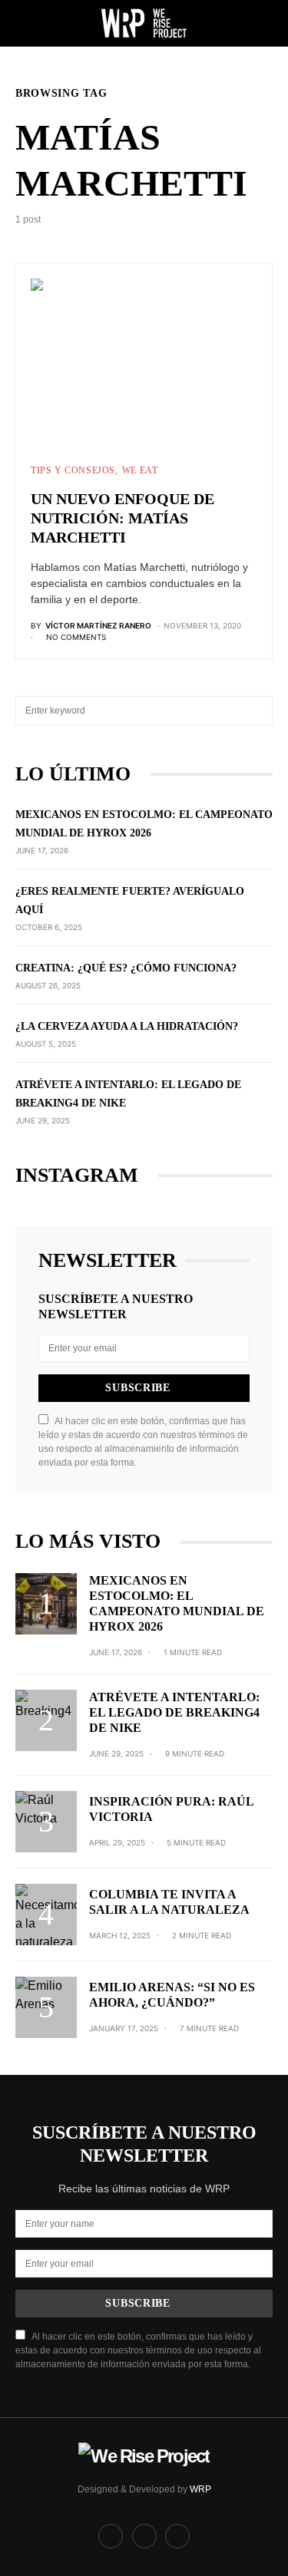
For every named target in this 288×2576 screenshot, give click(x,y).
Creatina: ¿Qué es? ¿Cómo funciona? (126, 968)
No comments (76, 637)
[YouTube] (177, 2536)
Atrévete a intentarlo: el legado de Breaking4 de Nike (174, 1712)
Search (260, 711)
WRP (200, 2489)
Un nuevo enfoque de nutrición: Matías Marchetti (122, 518)
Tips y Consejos (73, 470)
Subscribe (137, 1388)
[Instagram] (144, 2536)
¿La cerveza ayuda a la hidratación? (127, 1026)
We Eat (140, 470)
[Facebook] (111, 2536)
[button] (20, 23)
